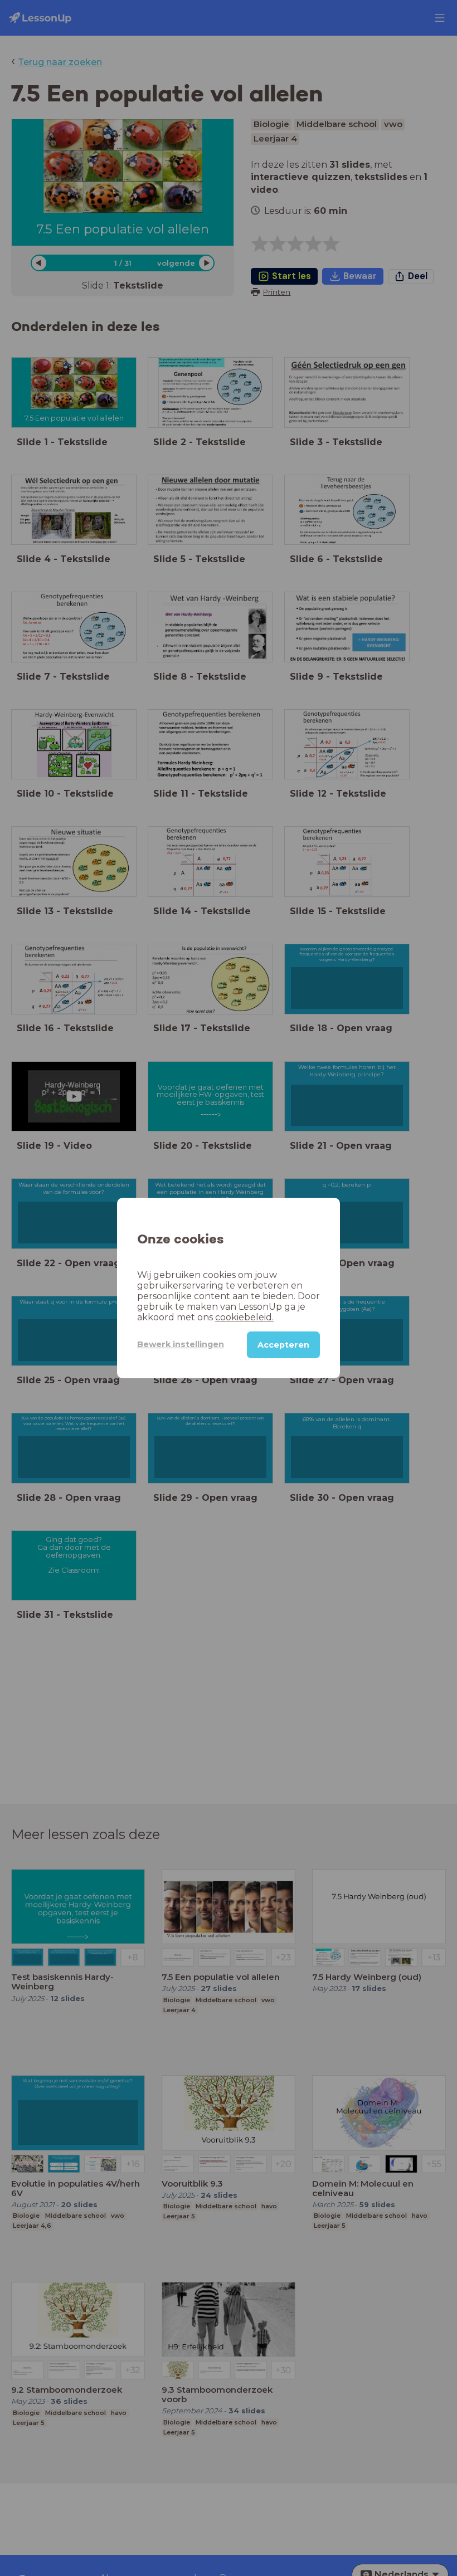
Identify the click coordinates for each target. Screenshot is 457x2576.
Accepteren (283, 1345)
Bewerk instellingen (181, 1344)
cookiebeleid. (244, 1317)
